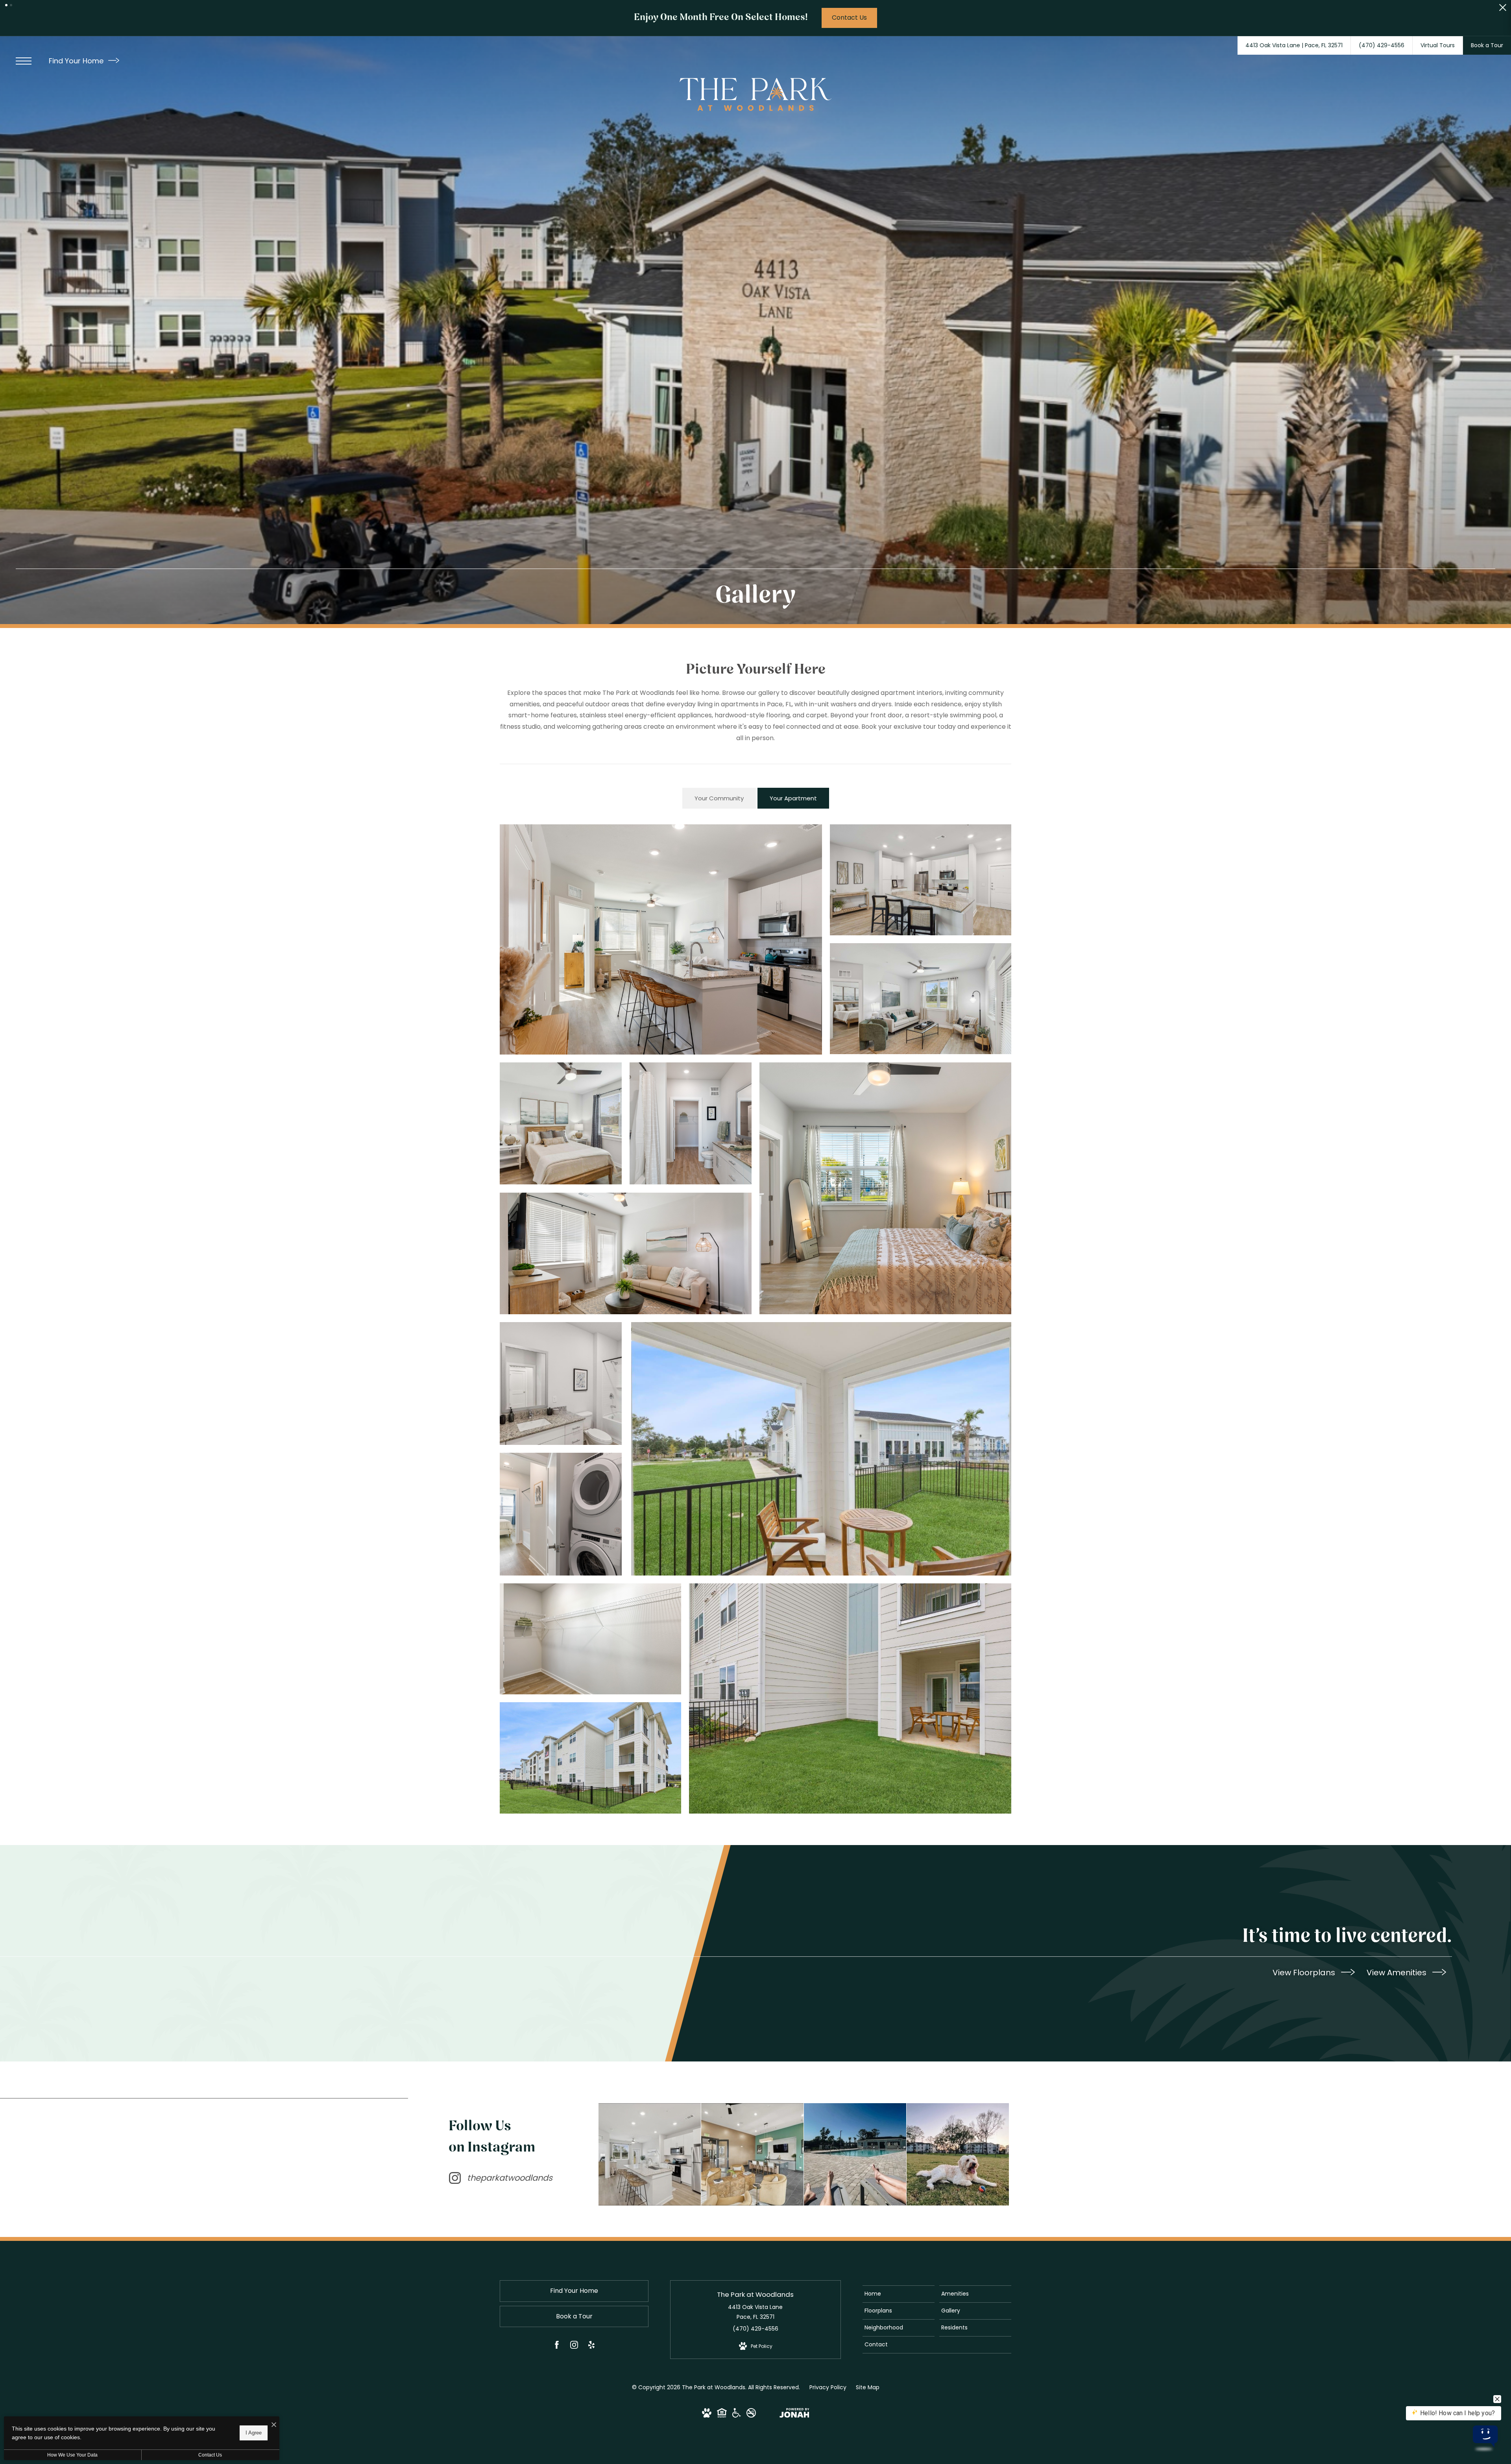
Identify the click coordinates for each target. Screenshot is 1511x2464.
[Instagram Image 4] (958, 2154)
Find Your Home (77, 61)
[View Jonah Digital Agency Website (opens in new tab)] (794, 2414)
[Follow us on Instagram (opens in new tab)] (574, 2346)
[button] (6, 5)
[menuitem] (899, 2294)
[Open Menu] (24, 61)
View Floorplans (1305, 1973)
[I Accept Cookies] (274, 2425)
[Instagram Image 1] (650, 2154)
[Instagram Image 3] (855, 2154)
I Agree (254, 2433)
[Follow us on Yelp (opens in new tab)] (591, 2346)
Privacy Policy (828, 2387)
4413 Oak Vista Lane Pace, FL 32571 (755, 2312)
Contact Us (210, 2455)
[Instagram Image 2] (752, 2154)
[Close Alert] (1503, 10)
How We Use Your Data (72, 2455)
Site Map (868, 2387)
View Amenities (1397, 1973)
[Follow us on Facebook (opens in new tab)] (557, 2346)
